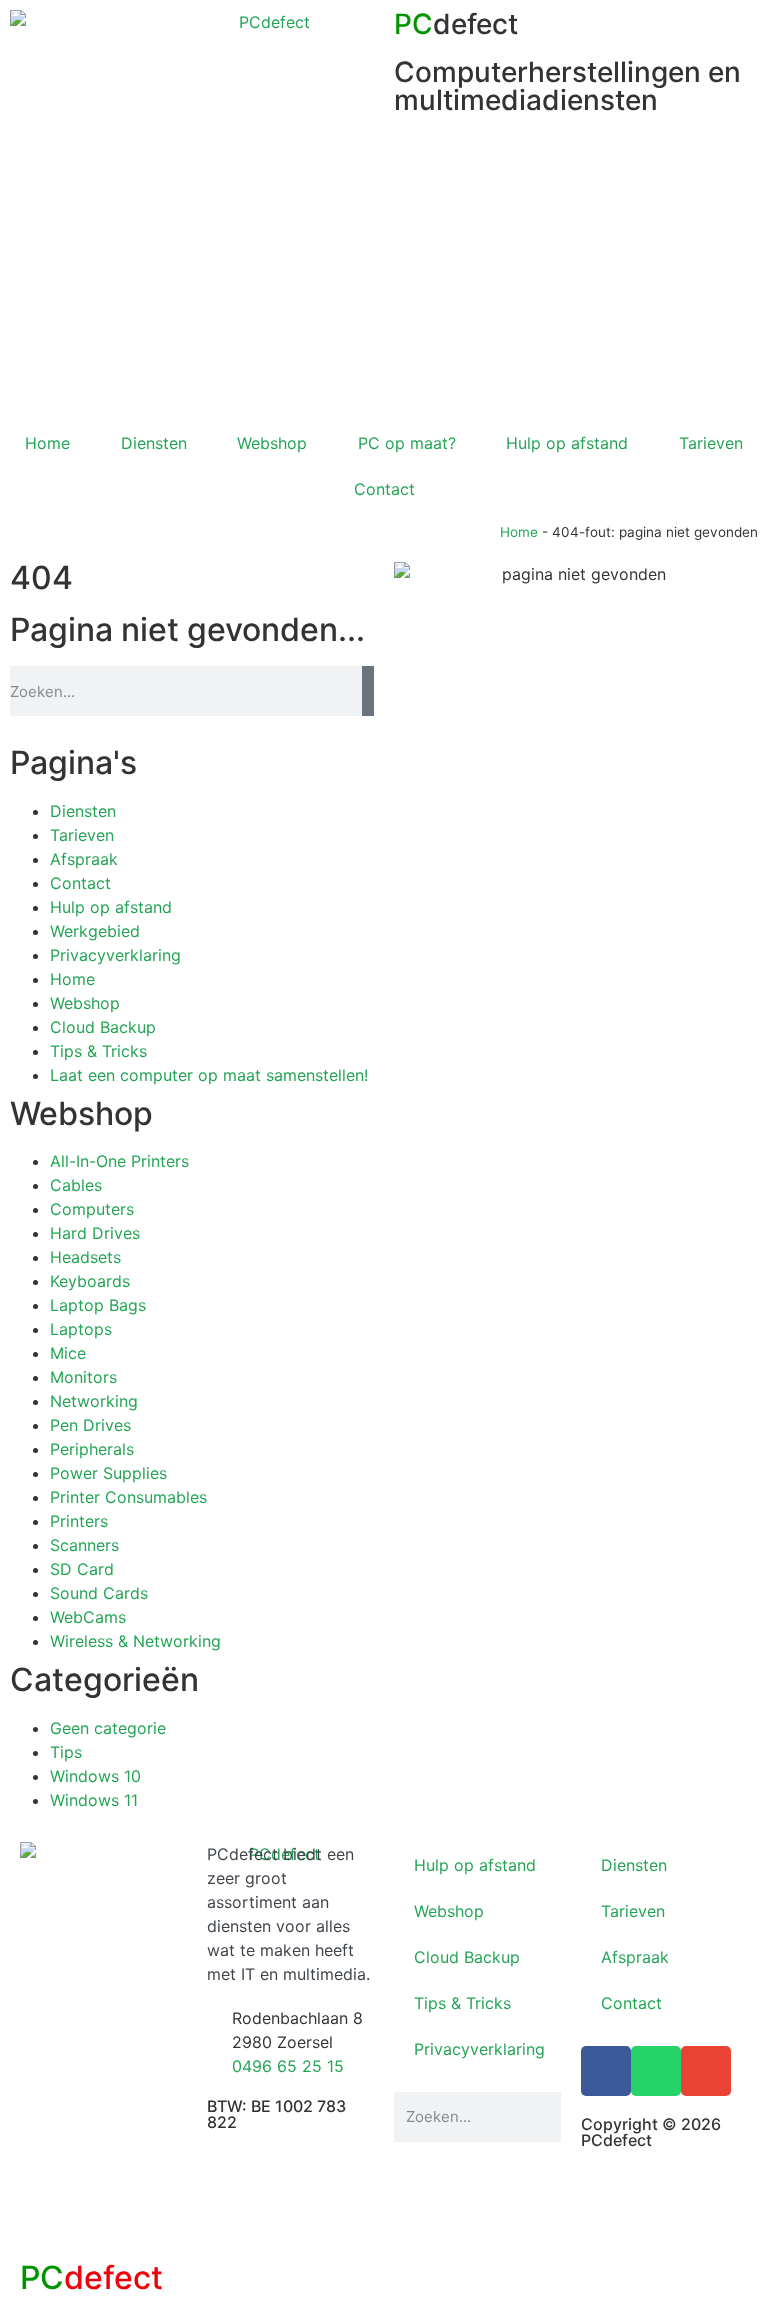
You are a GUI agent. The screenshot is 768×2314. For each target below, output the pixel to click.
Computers (92, 1209)
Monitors (83, 1377)
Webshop (272, 443)
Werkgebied (95, 931)
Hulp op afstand (567, 443)
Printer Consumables (128, 1497)
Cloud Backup (103, 1027)
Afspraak (84, 859)
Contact (384, 489)
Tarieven (82, 835)
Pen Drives (90, 1425)
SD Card (82, 1569)
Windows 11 (94, 1800)
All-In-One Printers (119, 1161)
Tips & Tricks (98, 1051)
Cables (76, 1185)
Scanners (84, 1545)
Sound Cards (99, 1593)
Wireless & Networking (135, 1641)
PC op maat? (407, 443)
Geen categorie (108, 1728)
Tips (66, 1752)
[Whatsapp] (656, 2071)
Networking (94, 1401)
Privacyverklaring (115, 955)
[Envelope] (706, 2071)
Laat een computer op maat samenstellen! (209, 1075)
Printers (79, 1521)
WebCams (88, 1617)
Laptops (81, 1329)
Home (47, 443)
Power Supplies (108, 1473)
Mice (68, 1353)
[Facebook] (606, 2071)
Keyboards (90, 1281)
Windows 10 (95, 1776)
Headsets (85, 1257)
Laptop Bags (98, 1305)
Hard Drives (95, 1233)
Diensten (154, 443)
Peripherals (92, 1449)
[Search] (368, 691)
